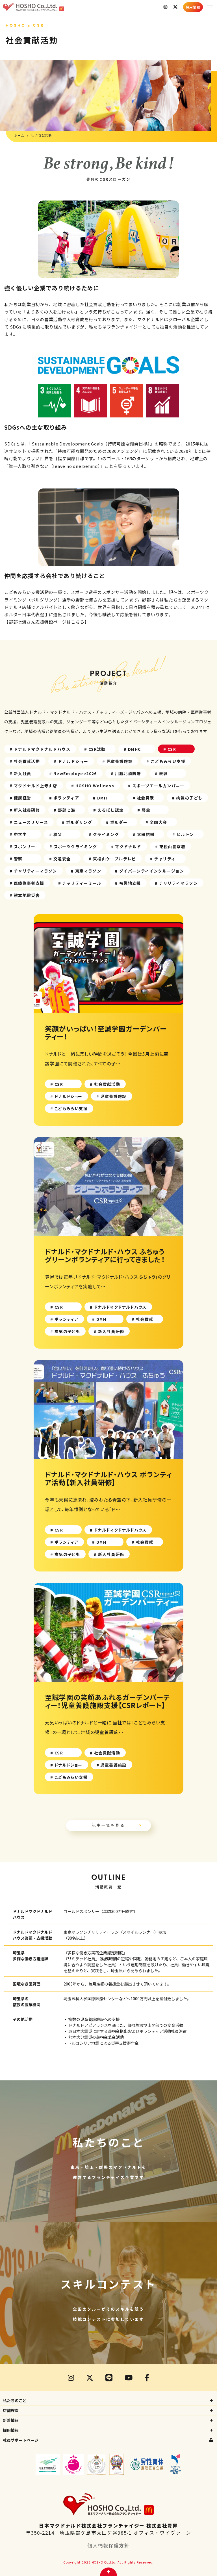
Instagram (165, 7)
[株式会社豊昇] (80, 7)
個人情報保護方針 (108, 2545)
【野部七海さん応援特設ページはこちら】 (46, 622)
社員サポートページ (21, 2440)
